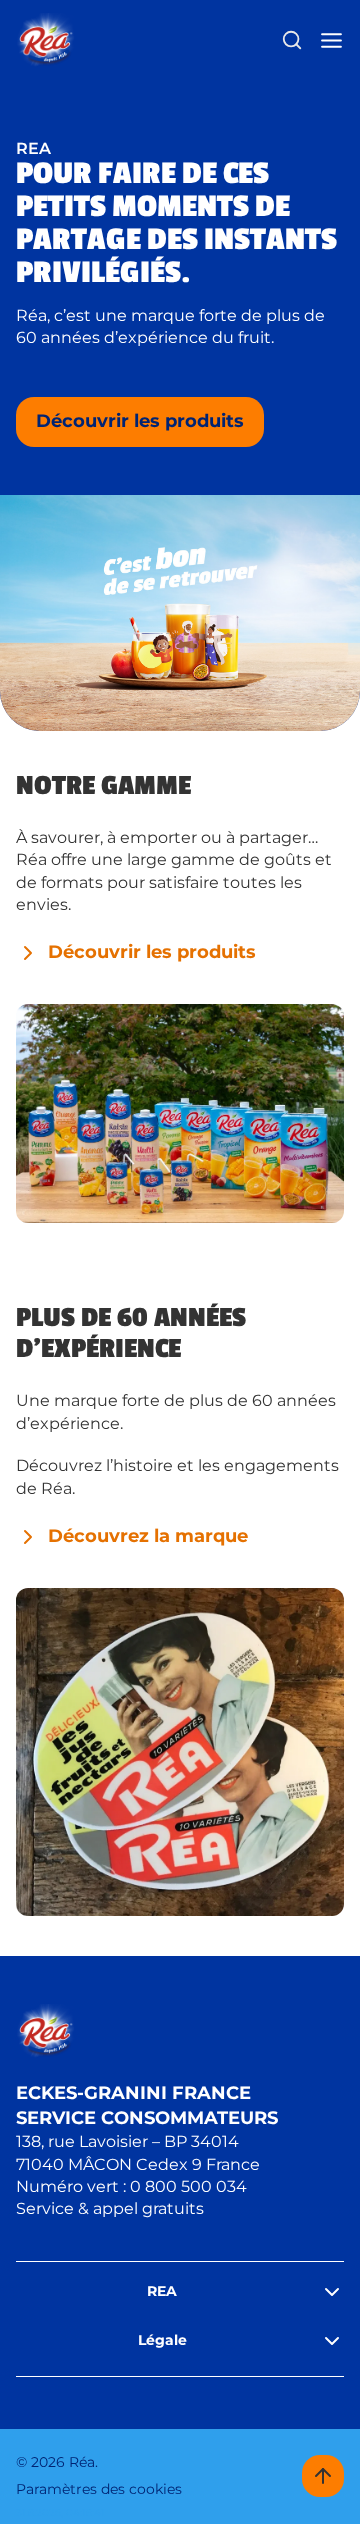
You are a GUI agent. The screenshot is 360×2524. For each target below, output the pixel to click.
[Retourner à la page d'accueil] (45, 40)
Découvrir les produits (140, 421)
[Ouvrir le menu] (331, 40)
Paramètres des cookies (99, 2489)
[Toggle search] (292, 40)
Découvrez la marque (148, 1536)
